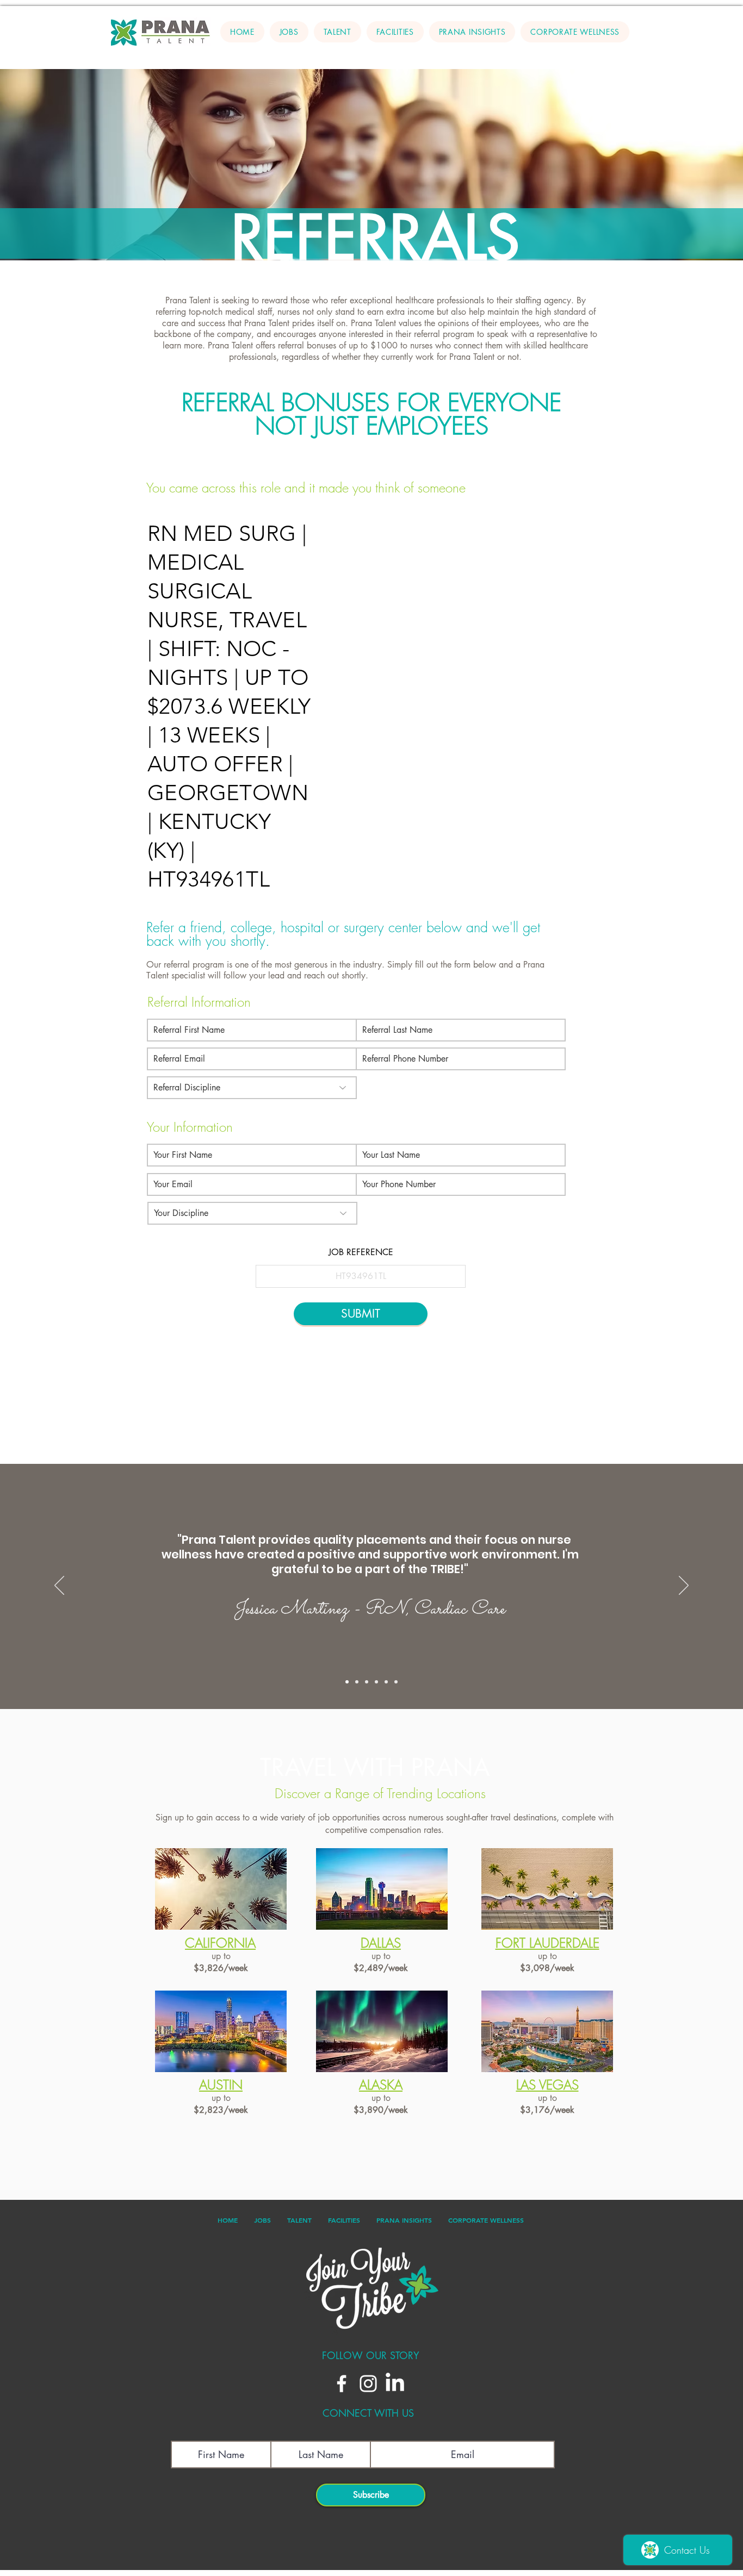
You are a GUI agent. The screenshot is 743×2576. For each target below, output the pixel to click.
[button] (338, 32)
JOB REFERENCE (361, 1252)
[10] (376, 1682)
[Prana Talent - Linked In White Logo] (395, 2384)
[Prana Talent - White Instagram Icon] (368, 2384)
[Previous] (47, 165)
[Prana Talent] (371, 245)
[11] (367, 1682)
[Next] (696, 165)
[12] (357, 1682)
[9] (386, 1682)
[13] (347, 1682)
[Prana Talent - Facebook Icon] (342, 2384)
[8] (396, 1682)
